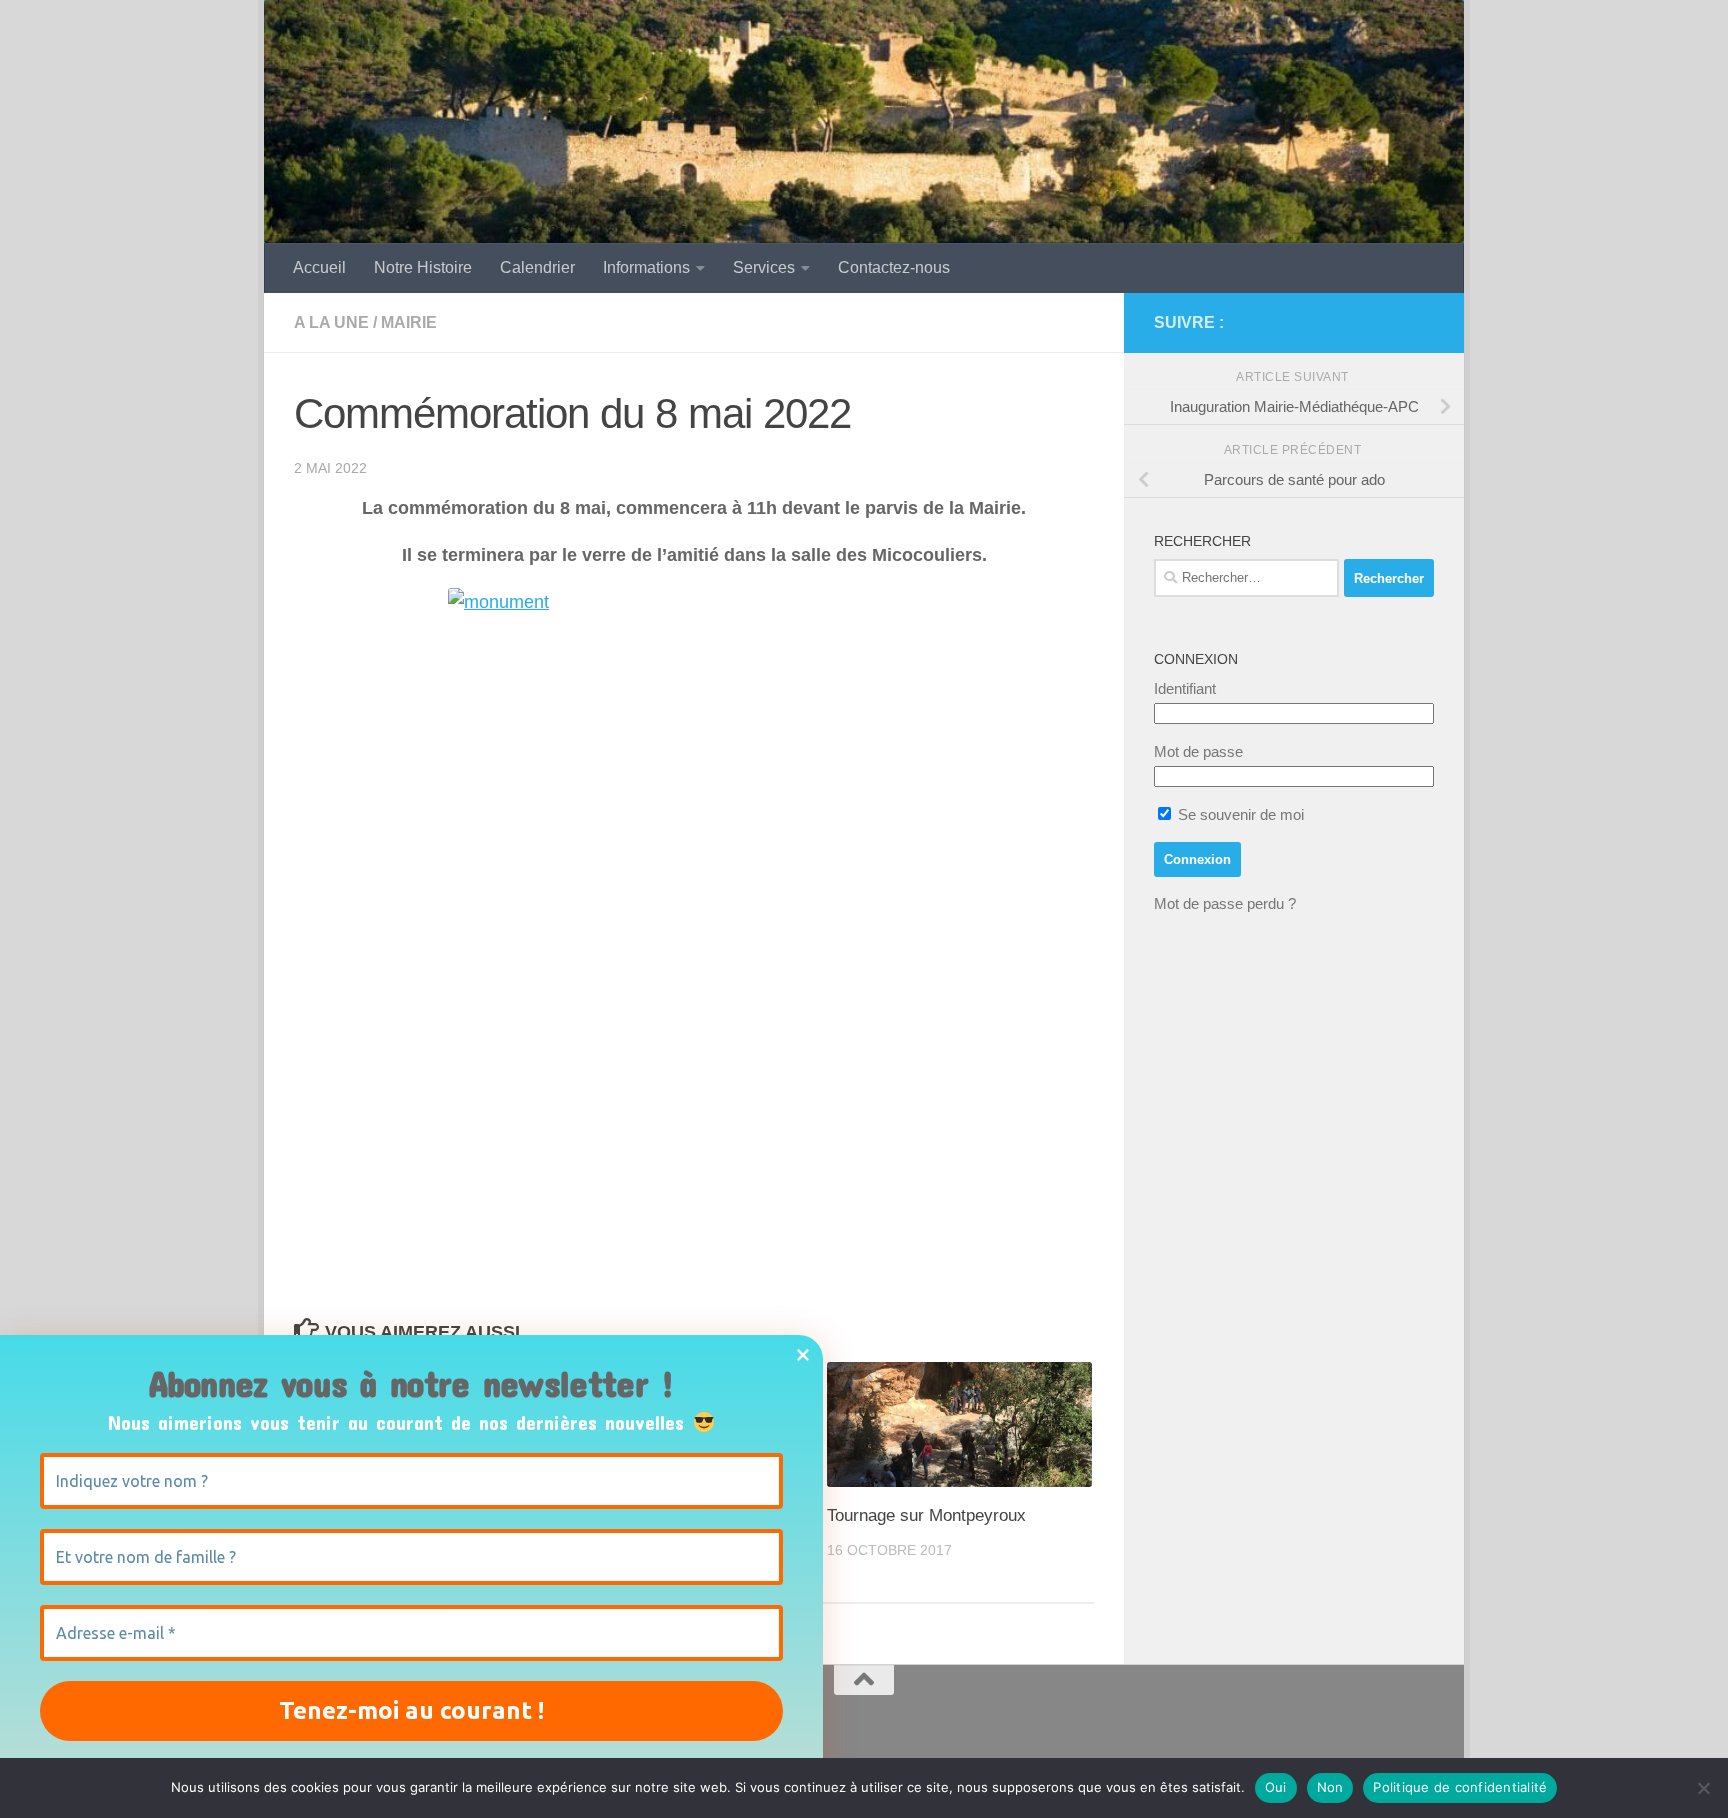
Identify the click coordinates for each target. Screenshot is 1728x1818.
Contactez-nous (894, 267)
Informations (646, 267)
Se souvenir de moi (1239, 814)
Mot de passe (1198, 751)
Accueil (319, 267)
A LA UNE (331, 322)
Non (1330, 1787)
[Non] (1703, 1788)
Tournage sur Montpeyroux (926, 1515)
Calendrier (537, 267)
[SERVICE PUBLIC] (1422, 322)
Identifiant (1185, 688)
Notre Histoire (423, 267)
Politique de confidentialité (1460, 1787)
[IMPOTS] (1390, 323)
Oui (1276, 1787)
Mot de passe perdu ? (1225, 903)
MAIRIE (409, 322)
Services (764, 267)
